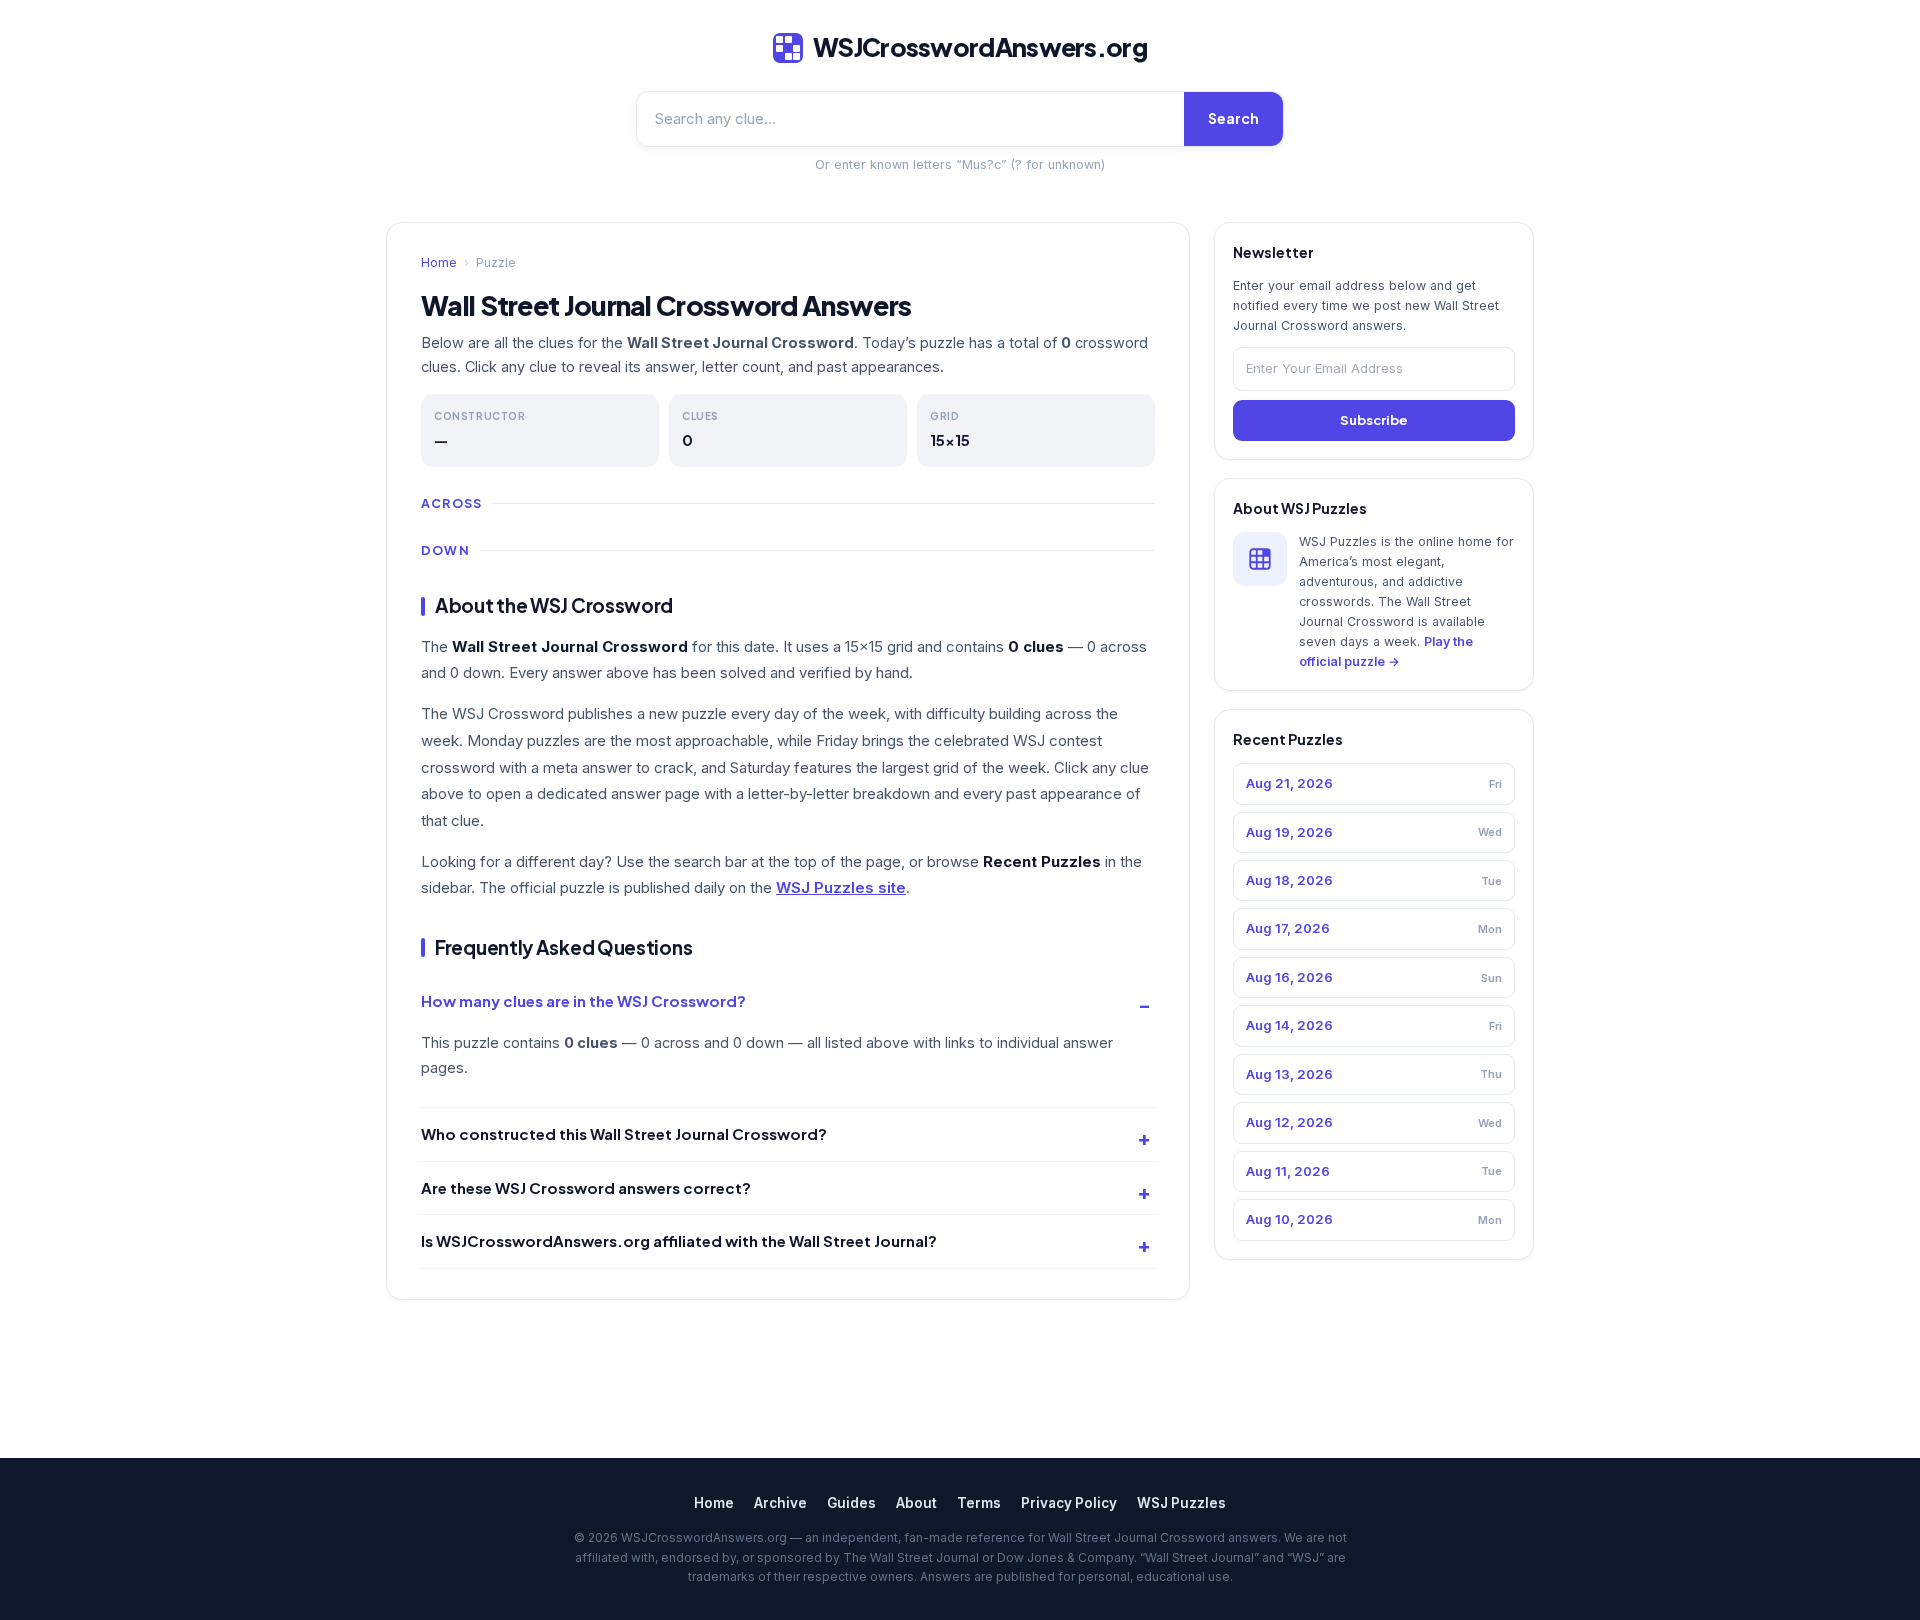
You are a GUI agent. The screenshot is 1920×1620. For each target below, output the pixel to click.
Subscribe (1374, 420)
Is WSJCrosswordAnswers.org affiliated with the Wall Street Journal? (679, 1240)
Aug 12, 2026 (1374, 1122)
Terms (979, 1503)
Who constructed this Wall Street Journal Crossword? (624, 1133)
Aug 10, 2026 (1374, 1219)
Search (1233, 118)
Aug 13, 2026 (1374, 1074)
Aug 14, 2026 (1374, 1025)
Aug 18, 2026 (1374, 880)
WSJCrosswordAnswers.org (980, 47)
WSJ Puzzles (1181, 1503)
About (916, 1503)
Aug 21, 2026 (1374, 783)
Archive (780, 1503)
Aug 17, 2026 (1374, 928)
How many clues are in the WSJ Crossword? (583, 1000)
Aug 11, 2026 (1374, 1171)
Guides (851, 1503)
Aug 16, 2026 (1374, 977)
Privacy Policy (1069, 1503)
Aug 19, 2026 (1374, 832)
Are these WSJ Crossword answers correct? (586, 1187)
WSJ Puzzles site (841, 887)
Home (439, 262)
